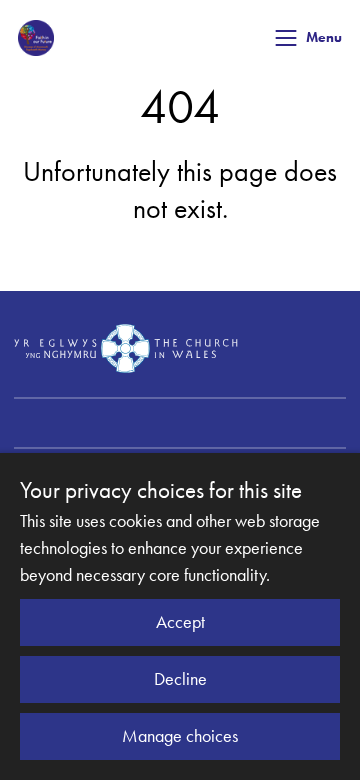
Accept (180, 622)
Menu (324, 37)
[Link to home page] (36, 38)
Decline (180, 679)
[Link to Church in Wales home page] (126, 348)
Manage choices (180, 736)
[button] (286, 38)
